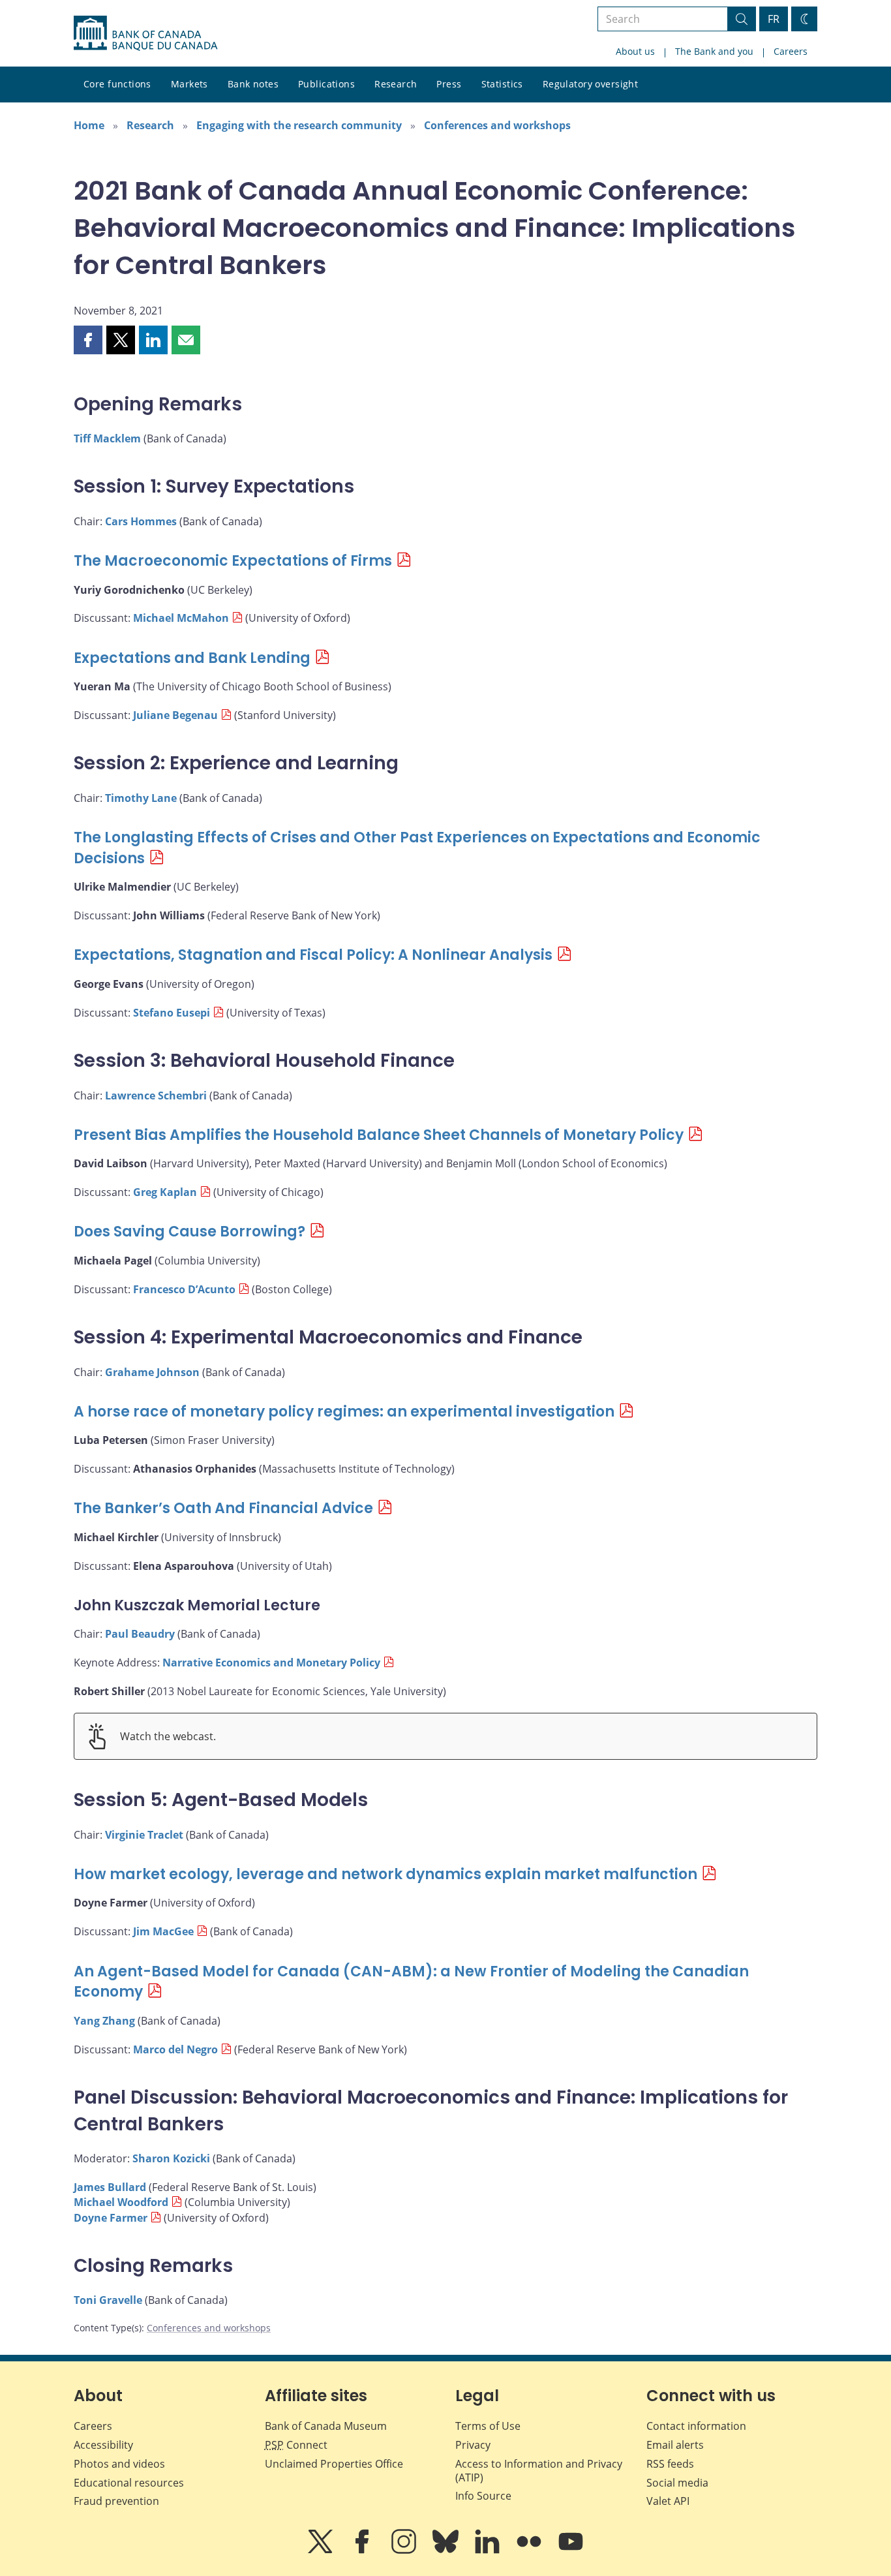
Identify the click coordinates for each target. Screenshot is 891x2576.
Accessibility (103, 2445)
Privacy (473, 2445)
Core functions (117, 84)
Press (449, 84)
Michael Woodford (121, 2202)
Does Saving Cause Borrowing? (189, 1232)
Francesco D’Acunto (184, 1289)
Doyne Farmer (111, 2218)
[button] (88, 340)
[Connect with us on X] (322, 2551)
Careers (791, 51)
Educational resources (129, 2483)
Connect (296, 2445)
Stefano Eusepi (172, 1013)
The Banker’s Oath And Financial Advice (223, 1508)
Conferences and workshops (497, 125)
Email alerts (675, 2445)
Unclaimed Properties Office (334, 2464)
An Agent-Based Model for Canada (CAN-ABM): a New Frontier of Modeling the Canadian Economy (411, 1982)
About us (635, 51)
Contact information (696, 2426)
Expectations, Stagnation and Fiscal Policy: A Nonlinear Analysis (313, 955)
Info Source (483, 2496)
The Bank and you (714, 51)
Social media (677, 2483)
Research (396, 84)
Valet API (668, 2501)
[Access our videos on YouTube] (571, 2551)
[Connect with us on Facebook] (363, 2551)
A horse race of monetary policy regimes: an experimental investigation (344, 1412)
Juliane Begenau (175, 715)
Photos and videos (119, 2464)
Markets (189, 84)
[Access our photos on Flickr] (530, 2551)
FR (774, 19)
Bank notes (253, 84)
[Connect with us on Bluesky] (447, 2551)
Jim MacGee (163, 1931)
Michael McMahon (181, 618)
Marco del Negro (175, 2049)
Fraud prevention (116, 2501)
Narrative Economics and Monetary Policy (271, 1663)
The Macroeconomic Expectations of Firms (233, 561)
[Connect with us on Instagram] (405, 2551)
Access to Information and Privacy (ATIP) (539, 2471)
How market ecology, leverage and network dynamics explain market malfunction (385, 1874)
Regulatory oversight (590, 84)
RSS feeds (670, 2464)
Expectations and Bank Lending (192, 658)
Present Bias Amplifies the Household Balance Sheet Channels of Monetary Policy (379, 1135)
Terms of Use (488, 2426)
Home (89, 125)
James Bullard (110, 2187)
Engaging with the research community (299, 125)
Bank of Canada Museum (326, 2426)
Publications (326, 84)
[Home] (145, 33)
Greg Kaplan (165, 1192)
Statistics (502, 84)
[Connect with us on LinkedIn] (489, 2551)
